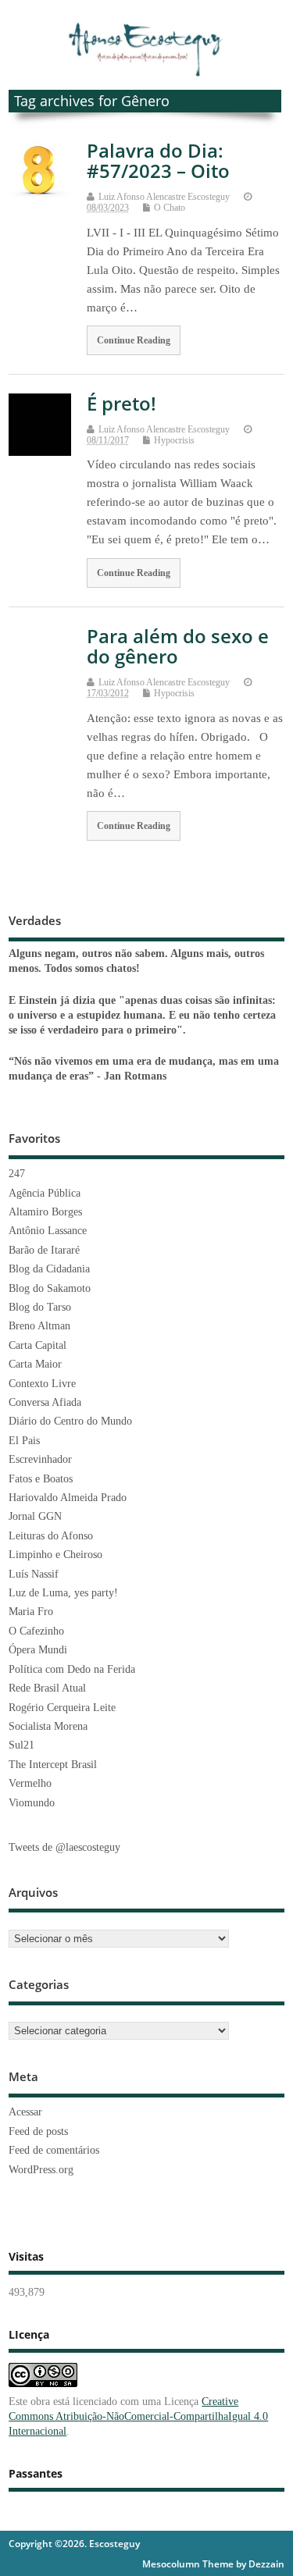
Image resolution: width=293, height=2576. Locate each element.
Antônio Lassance (48, 1231)
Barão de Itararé (44, 1250)
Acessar (25, 2112)
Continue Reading (134, 340)
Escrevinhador (40, 1459)
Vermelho (30, 1783)
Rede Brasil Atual (47, 1688)
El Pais (24, 1441)
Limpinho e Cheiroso (55, 1555)
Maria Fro (31, 1612)
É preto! (121, 403)
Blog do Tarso (40, 1307)
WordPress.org (41, 2170)
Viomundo (32, 1803)
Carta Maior (35, 1364)
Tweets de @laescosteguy (64, 1847)
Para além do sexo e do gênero (178, 646)
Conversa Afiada (45, 1402)
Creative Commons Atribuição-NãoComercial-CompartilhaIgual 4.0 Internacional (138, 2416)
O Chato (170, 208)
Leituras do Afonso (51, 1536)
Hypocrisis (174, 440)
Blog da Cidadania (49, 1269)
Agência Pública (45, 1193)
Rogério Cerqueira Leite (62, 1708)
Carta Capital (38, 1345)
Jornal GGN (35, 1516)
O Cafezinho (36, 1631)
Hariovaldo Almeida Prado (68, 1498)
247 (17, 1174)
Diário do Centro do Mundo (70, 1421)
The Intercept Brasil (53, 1765)
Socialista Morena (48, 1726)
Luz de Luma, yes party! (63, 1593)
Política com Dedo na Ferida (72, 1669)
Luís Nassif (34, 1574)
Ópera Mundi (38, 1650)
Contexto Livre (42, 1384)
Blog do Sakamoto (50, 1288)
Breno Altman (39, 1326)
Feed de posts (38, 2131)
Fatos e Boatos (41, 1479)
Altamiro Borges (45, 1212)
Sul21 (21, 1745)
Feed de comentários (54, 2150)
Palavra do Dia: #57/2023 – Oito (158, 160)
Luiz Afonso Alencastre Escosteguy (164, 197)
